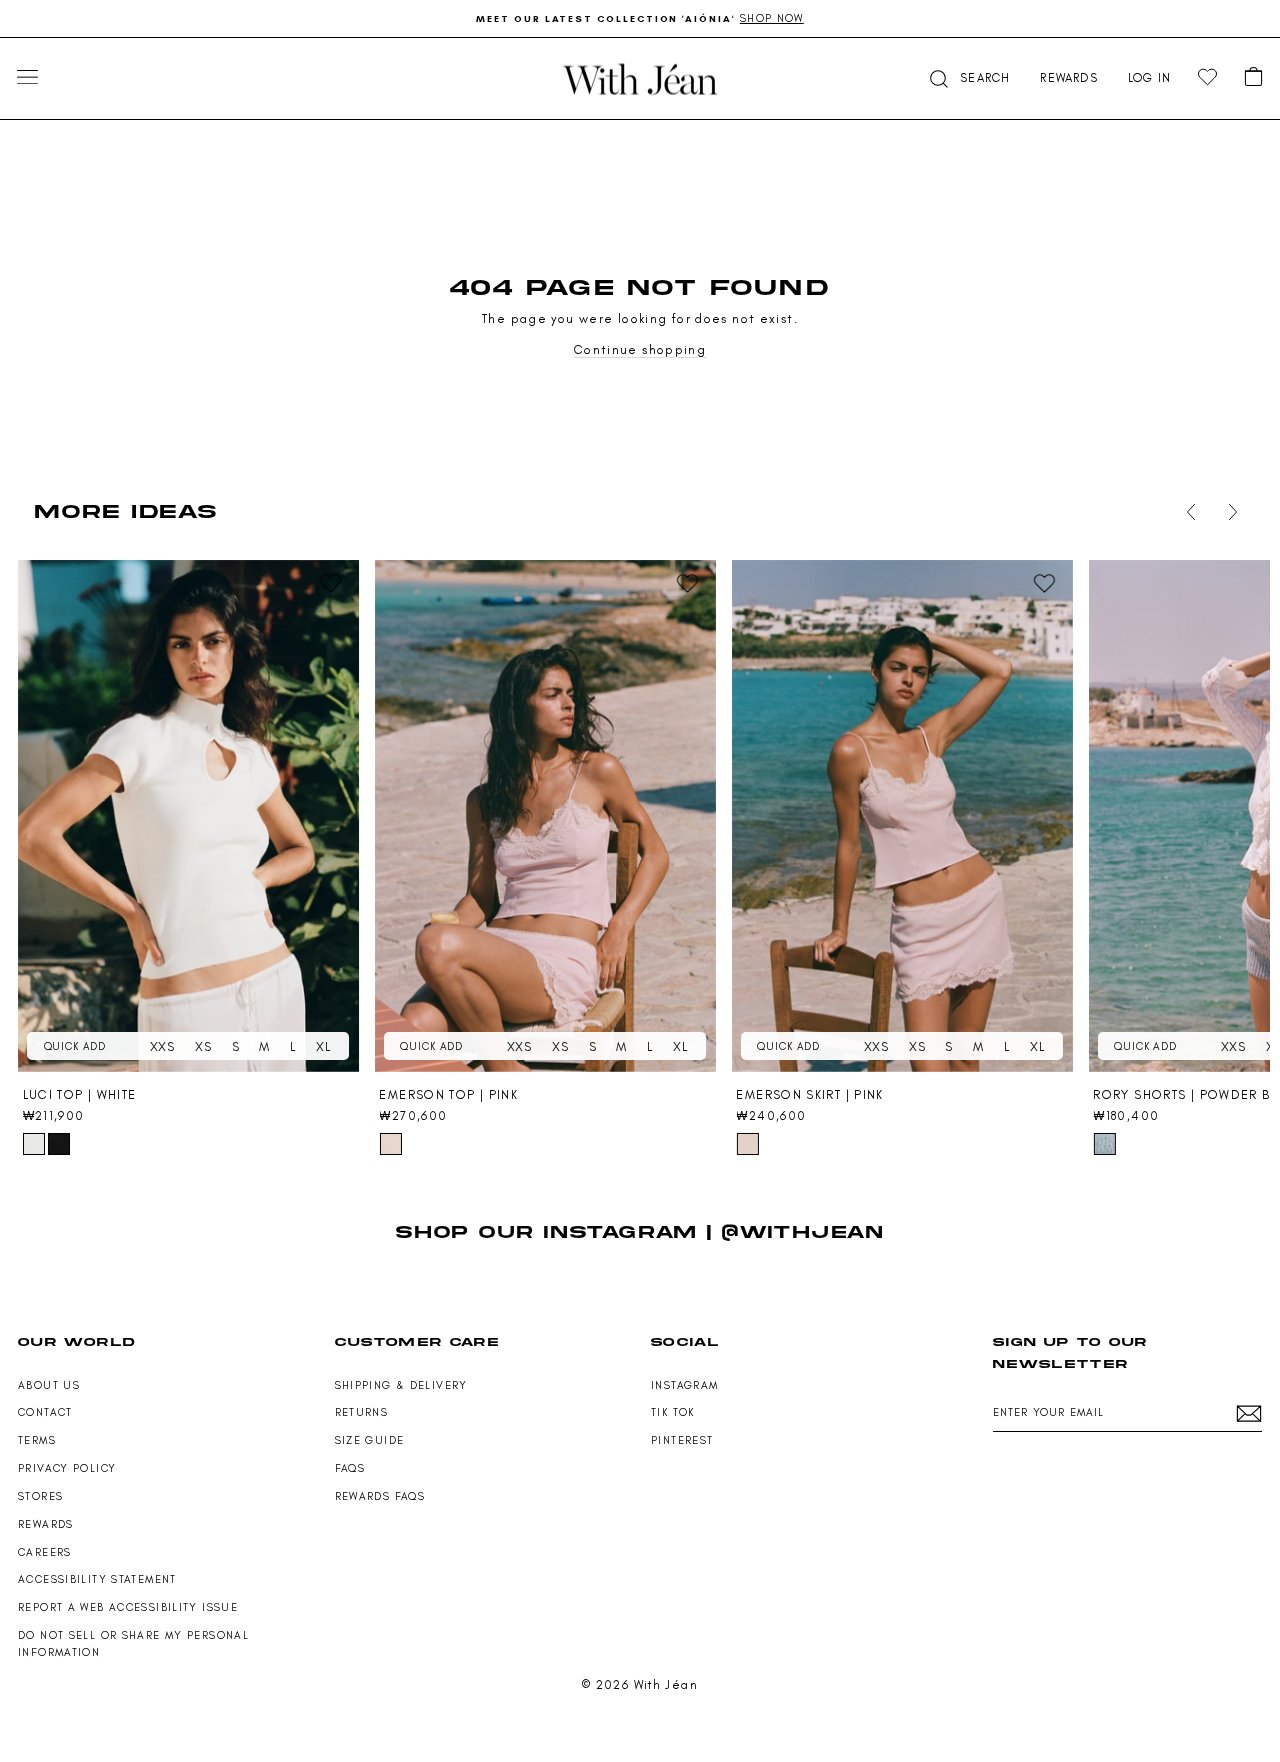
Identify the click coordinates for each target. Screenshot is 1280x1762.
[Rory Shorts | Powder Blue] (1104, 1144)
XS (203, 1046)
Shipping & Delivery (401, 1385)
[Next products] (1229, 512)
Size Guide (370, 1440)
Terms (37, 1440)
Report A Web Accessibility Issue (128, 1607)
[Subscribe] (1249, 1413)
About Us (49, 1385)
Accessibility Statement (97, 1579)
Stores (40, 1496)
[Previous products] (1187, 512)
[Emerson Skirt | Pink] (902, 816)
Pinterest (682, 1440)
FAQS (350, 1468)
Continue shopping (640, 349)
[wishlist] (1207, 77)
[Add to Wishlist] (331, 584)
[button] (968, 78)
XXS (162, 1046)
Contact (45, 1412)
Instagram (684, 1385)
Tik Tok (673, 1412)
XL (323, 1046)
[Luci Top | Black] (59, 1144)
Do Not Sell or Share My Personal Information (133, 1644)
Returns (362, 1412)
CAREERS (45, 1552)
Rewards (46, 1524)
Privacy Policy (67, 1468)
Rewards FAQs (380, 1496)
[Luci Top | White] (189, 816)
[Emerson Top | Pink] (545, 816)
